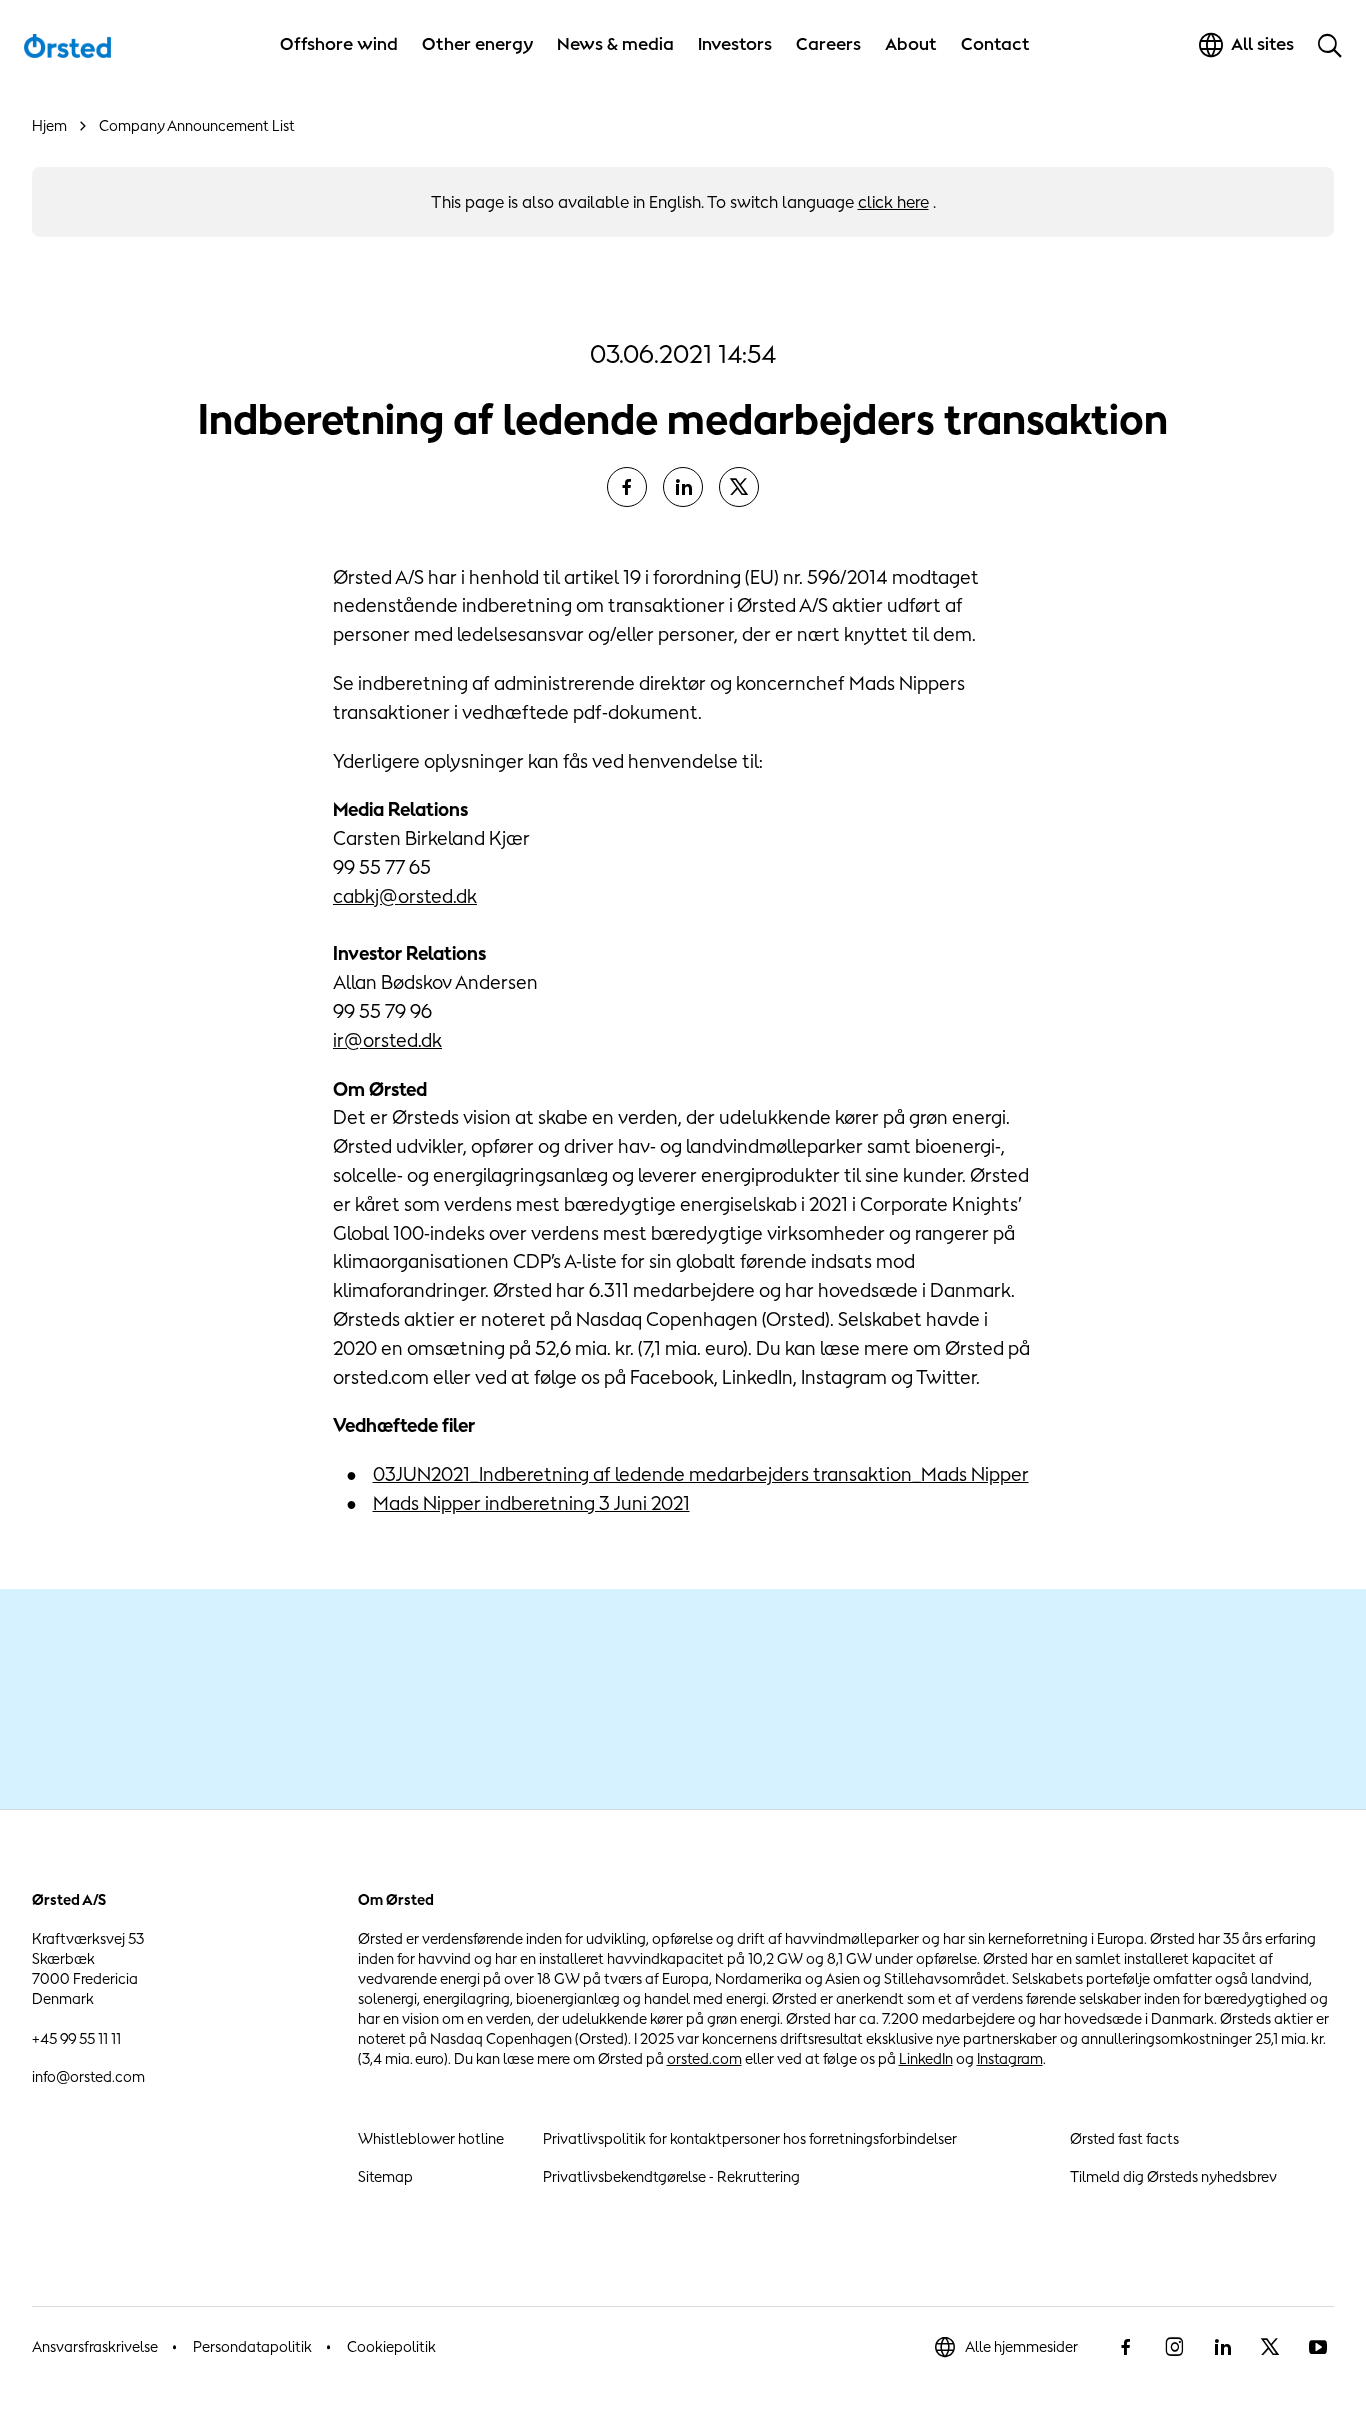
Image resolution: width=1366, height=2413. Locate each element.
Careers (828, 44)
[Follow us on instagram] (1174, 2347)
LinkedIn (926, 2058)
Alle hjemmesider (1021, 2346)
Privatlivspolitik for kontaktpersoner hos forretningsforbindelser (750, 2138)
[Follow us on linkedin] (1222, 2347)
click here (893, 202)
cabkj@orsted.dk (405, 896)
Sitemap (385, 2176)
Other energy (477, 44)
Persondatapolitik (252, 2346)
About (911, 44)
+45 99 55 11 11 (76, 2038)
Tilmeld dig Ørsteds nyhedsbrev (1173, 2176)
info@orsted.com (88, 2076)
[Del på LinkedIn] (683, 487)
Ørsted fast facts (1124, 2138)
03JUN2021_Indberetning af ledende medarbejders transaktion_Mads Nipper (701, 1474)
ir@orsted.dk (387, 1040)
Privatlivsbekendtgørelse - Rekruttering (671, 2176)
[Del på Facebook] (627, 487)
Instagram (1010, 2058)
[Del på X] (739, 487)
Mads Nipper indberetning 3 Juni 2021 (531, 1503)
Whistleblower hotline (431, 2138)
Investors (735, 44)
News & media (615, 44)
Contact (995, 44)
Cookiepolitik (391, 2346)
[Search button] (1330, 45)
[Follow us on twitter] (1270, 2347)
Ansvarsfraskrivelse (95, 2346)
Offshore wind (339, 44)
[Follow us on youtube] (1318, 2347)
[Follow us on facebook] (1126, 2347)
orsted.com (704, 2058)
